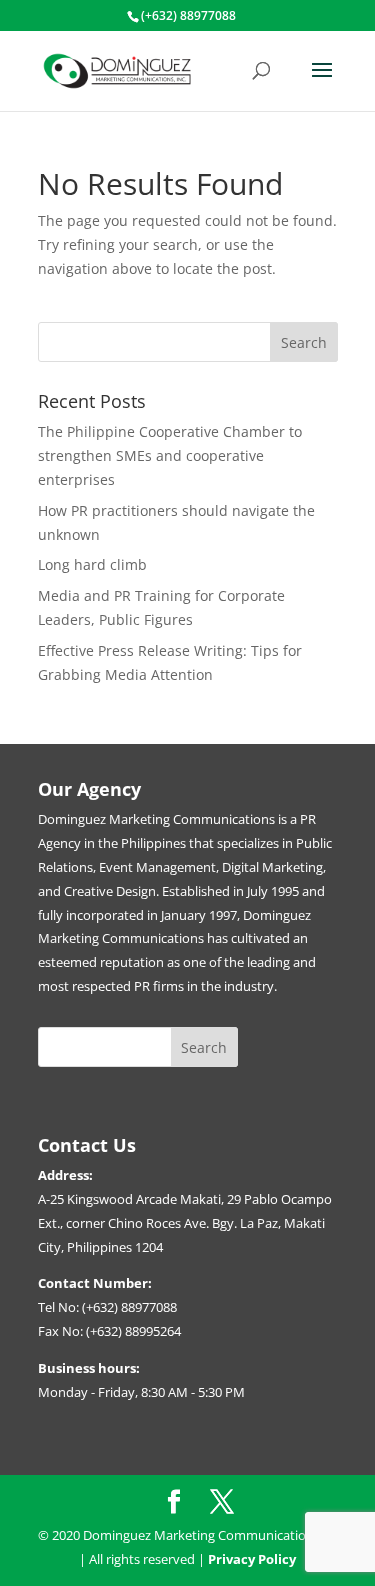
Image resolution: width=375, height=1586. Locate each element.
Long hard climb (92, 564)
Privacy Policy (252, 1559)
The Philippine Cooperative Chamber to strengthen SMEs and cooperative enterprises (170, 455)
